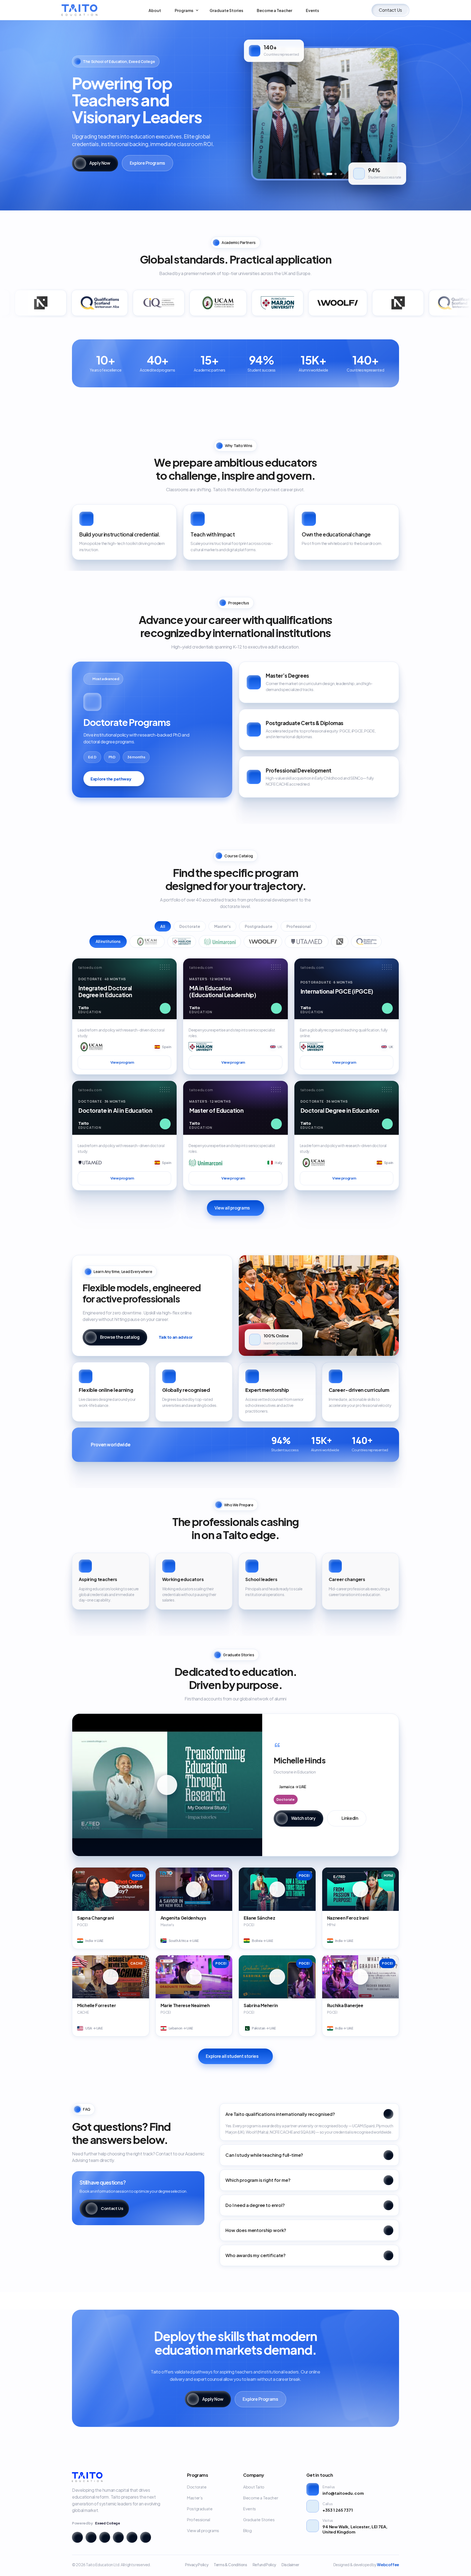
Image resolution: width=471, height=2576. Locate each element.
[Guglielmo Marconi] (220, 942)
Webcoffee (388, 2565)
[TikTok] (146, 2537)
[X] (132, 2537)
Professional (299, 926)
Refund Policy (264, 2565)
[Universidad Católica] (147, 942)
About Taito (254, 2487)
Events (250, 2509)
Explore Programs (147, 163)
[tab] (314, 174)
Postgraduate (259, 926)
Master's (222, 926)
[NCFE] (340, 942)
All (163, 926)
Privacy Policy (197, 2565)
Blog (247, 2530)
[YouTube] (118, 2537)
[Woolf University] (263, 942)
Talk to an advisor (176, 1337)
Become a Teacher (261, 2498)
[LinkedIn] (105, 2537)
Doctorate (190, 926)
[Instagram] (77, 2537)
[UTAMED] (307, 942)
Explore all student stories (232, 2056)
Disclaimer (290, 2565)
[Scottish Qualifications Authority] (366, 942)
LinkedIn (350, 1818)
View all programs (232, 1208)
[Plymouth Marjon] (182, 942)
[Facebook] (91, 2537)
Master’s (195, 2498)
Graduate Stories (259, 2519)
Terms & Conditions (230, 2565)
